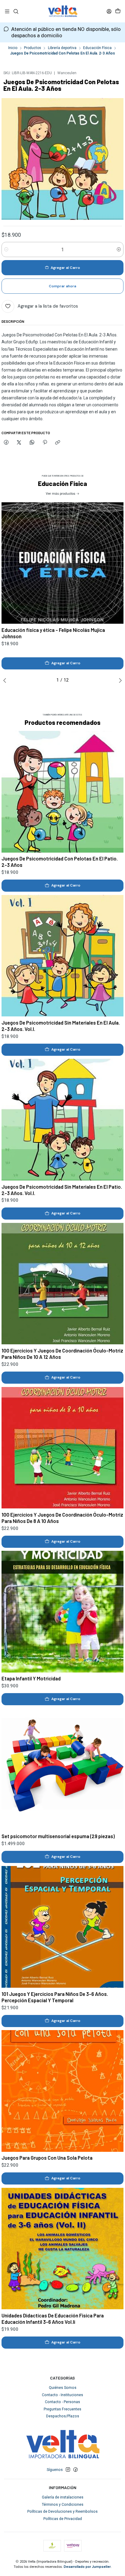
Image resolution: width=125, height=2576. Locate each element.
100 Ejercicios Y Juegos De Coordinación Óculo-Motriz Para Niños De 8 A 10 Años (62, 1518)
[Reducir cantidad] (6, 249)
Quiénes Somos (63, 2388)
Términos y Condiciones (63, 2505)
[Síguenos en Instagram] (68, 2470)
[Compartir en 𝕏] (19, 443)
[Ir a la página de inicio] (62, 11)
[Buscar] (16, 11)
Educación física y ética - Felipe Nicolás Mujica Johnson (53, 633)
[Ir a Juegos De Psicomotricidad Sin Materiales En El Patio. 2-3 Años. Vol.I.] (62, 1120)
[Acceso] (109, 11)
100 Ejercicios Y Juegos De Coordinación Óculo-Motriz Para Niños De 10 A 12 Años (62, 1354)
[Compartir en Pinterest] (45, 443)
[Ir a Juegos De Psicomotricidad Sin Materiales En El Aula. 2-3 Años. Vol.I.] (62, 956)
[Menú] (7, 11)
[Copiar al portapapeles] (58, 443)
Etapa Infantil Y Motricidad (31, 1678)
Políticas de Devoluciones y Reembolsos (62, 2512)
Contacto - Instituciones (62, 2395)
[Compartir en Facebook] (6, 443)
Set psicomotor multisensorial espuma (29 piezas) (58, 1836)
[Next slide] (119, 680)
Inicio (13, 48)
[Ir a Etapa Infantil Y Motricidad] (62, 1612)
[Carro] (118, 11)
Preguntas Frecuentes (62, 2409)
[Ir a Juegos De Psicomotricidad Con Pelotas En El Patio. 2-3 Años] (62, 792)
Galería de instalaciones (63, 2497)
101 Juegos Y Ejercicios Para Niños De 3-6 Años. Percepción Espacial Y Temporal (55, 1997)
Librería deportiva (62, 48)
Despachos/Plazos (63, 2416)
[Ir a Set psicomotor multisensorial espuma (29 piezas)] (62, 1769)
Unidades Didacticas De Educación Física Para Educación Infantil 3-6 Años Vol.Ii (53, 2318)
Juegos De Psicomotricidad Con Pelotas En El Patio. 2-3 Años (60, 862)
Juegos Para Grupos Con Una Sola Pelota (47, 2158)
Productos (32, 48)
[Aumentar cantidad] (119, 249)
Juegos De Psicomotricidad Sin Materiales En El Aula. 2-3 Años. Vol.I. (61, 1026)
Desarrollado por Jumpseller (87, 2567)
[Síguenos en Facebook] (76, 2470)
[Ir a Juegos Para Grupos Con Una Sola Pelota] (62, 2091)
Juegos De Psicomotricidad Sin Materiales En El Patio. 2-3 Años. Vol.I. (62, 1190)
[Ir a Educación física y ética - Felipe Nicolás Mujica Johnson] (62, 563)
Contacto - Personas (62, 2402)
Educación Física (97, 48)
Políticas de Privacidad (63, 2519)
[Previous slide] (6, 680)
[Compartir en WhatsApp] (32, 443)
